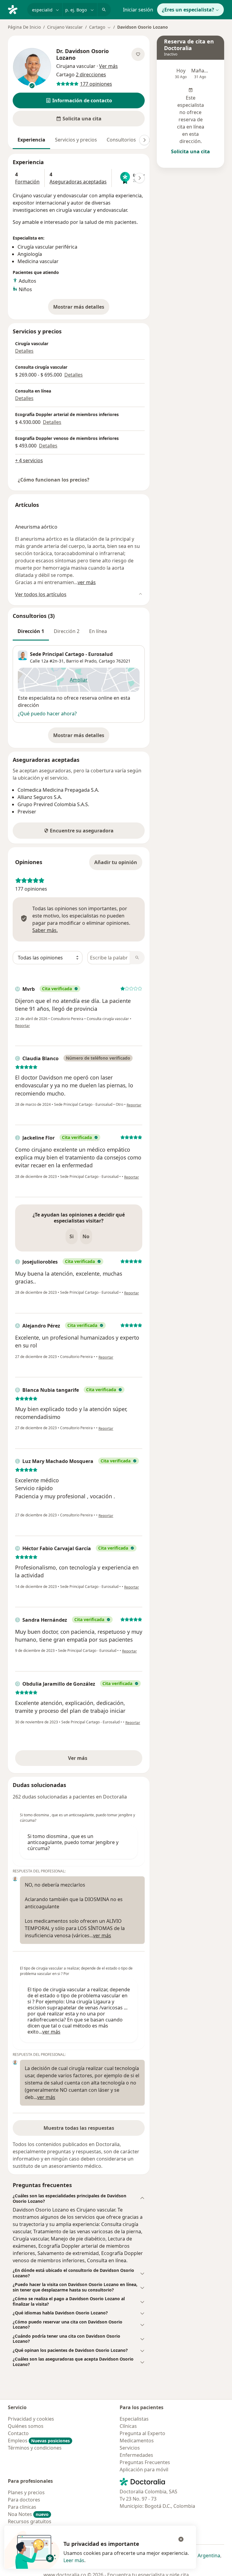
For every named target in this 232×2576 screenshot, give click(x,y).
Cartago (107, 661)
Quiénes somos (26, 2426)
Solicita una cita (190, 151)
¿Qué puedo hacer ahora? (47, 714)
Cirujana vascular (76, 66)
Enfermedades (136, 2455)
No (86, 1236)
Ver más (98, 1760)
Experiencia (31, 140)
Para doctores (24, 2500)
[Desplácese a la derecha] (144, 140)
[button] (79, 100)
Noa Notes (28, 2514)
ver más (87, 582)
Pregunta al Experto (142, 2433)
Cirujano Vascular (65, 27)
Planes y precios (26, 2492)
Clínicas (128, 2426)
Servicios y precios (76, 140)
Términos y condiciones (35, 2448)
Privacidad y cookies (31, 2419)
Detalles (24, 351)
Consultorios (121, 140)
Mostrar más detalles (81, 309)
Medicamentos (137, 2441)
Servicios (130, 2448)
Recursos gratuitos (30, 2521)
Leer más (74, 2560)
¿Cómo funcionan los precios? (54, 480)
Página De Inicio (24, 27)
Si (72, 1236)
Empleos (39, 2441)
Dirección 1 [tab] (31, 631)
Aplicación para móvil (144, 2469)
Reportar (23, 1026)
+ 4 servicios (29, 460)
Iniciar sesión (138, 10)
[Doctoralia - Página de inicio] (15, 9)
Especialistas (134, 2419)
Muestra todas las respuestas (79, 2128)
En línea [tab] (98, 631)
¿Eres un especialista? (188, 10)
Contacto (18, 2433)
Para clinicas (22, 2507)
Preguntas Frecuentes (145, 2462)
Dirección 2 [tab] (67, 631)
